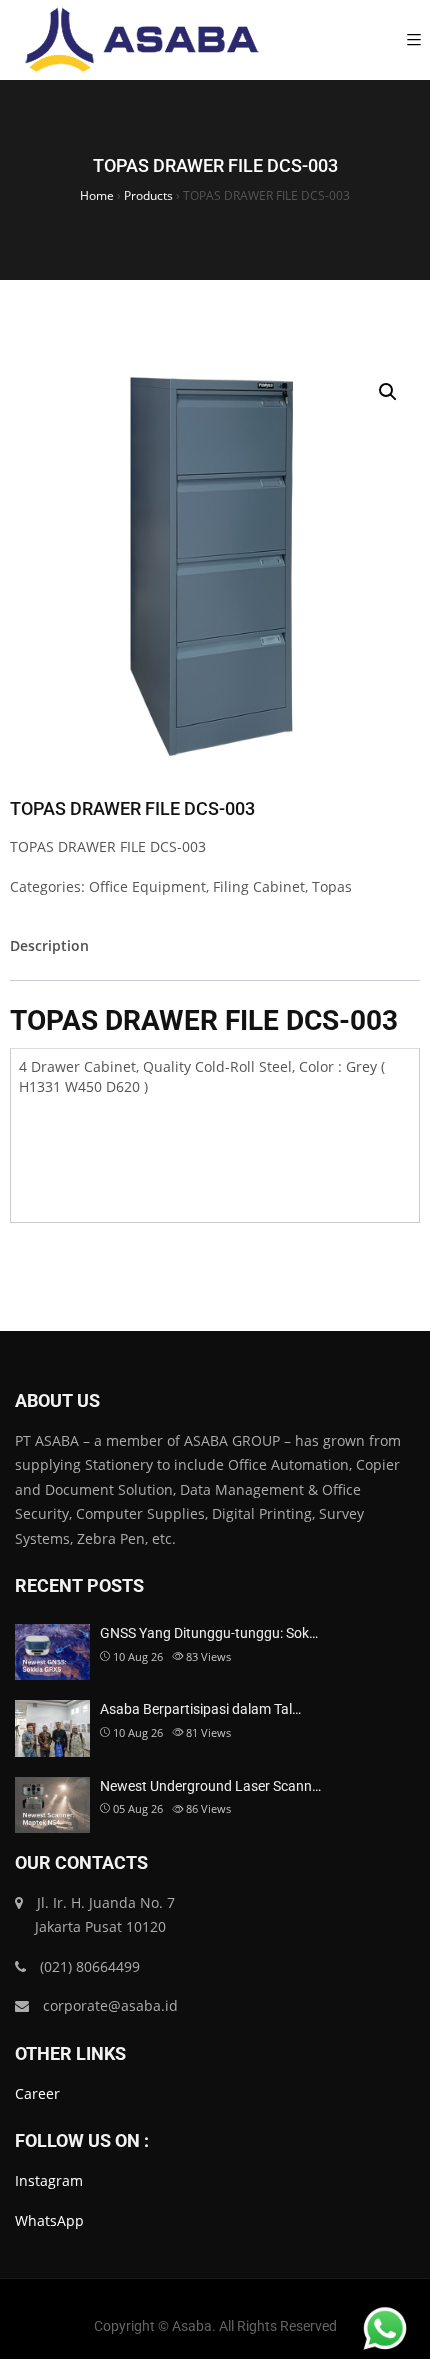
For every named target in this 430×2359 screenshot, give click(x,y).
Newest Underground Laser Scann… (210, 1786)
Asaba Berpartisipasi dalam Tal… (200, 1709)
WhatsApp (49, 2220)
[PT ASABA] (142, 40)
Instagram (49, 2180)
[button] (388, 392)
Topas (332, 886)
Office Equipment (147, 886)
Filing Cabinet (259, 886)
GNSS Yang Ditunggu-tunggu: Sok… (209, 1633)
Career (37, 2093)
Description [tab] (49, 945)
